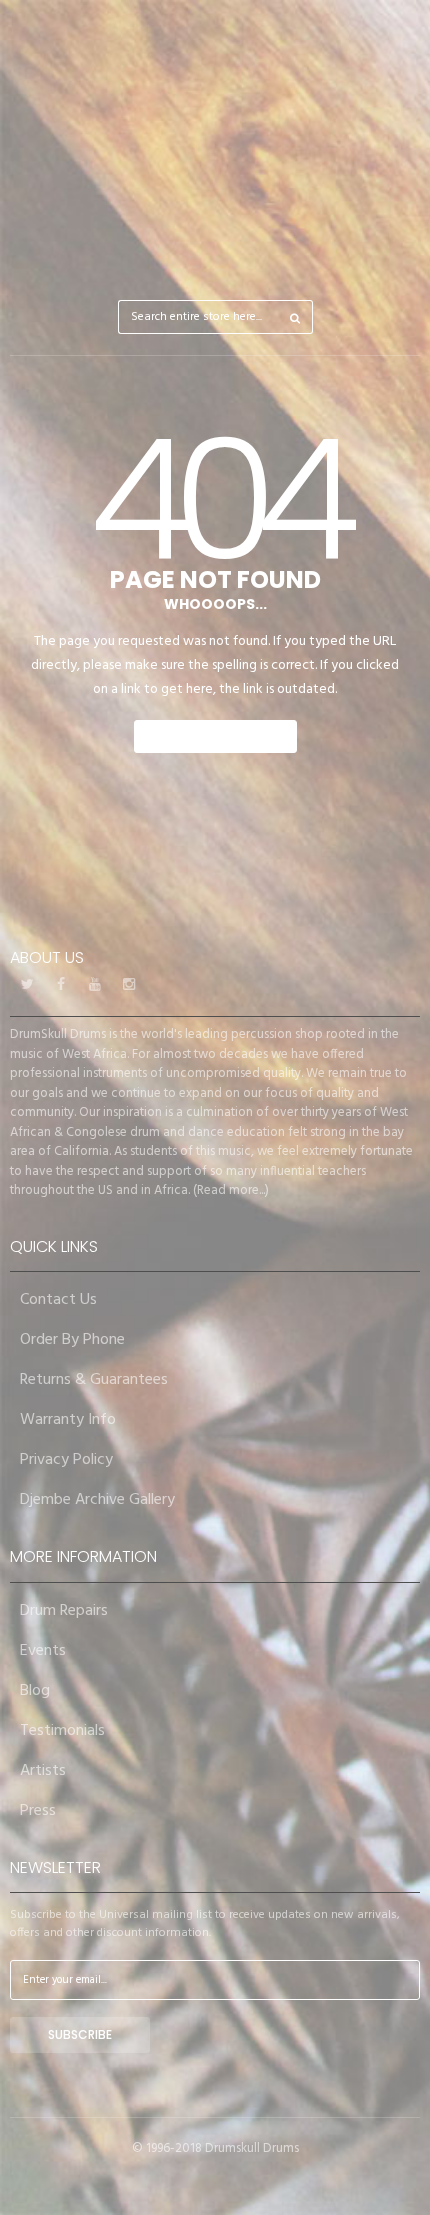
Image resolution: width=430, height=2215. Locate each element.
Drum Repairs (64, 1611)
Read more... (231, 1190)
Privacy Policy (66, 1460)
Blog (35, 1691)
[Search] (296, 317)
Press (38, 1811)
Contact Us (58, 1300)
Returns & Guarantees (94, 1380)
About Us (47, 957)
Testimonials (62, 1731)
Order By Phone (72, 1340)
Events (43, 1651)
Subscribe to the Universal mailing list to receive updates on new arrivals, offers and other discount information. (205, 1924)
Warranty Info (68, 1420)
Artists (43, 1771)
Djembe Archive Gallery (97, 1500)
